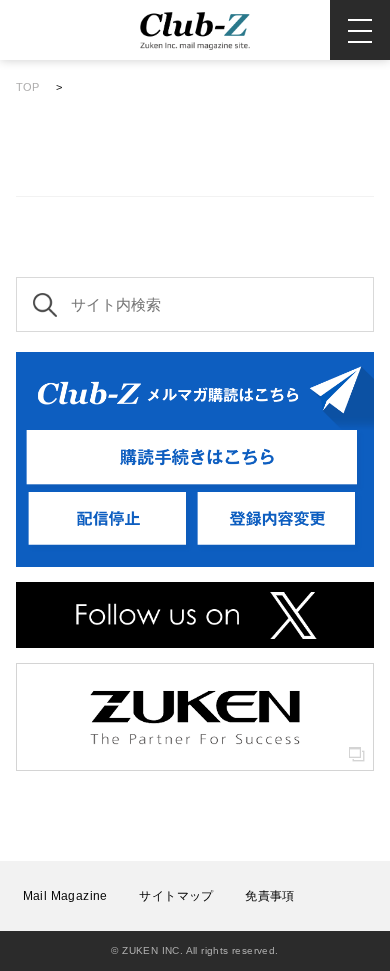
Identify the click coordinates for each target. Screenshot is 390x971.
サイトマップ (176, 896)
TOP (28, 87)
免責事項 (270, 896)
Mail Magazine (65, 896)
